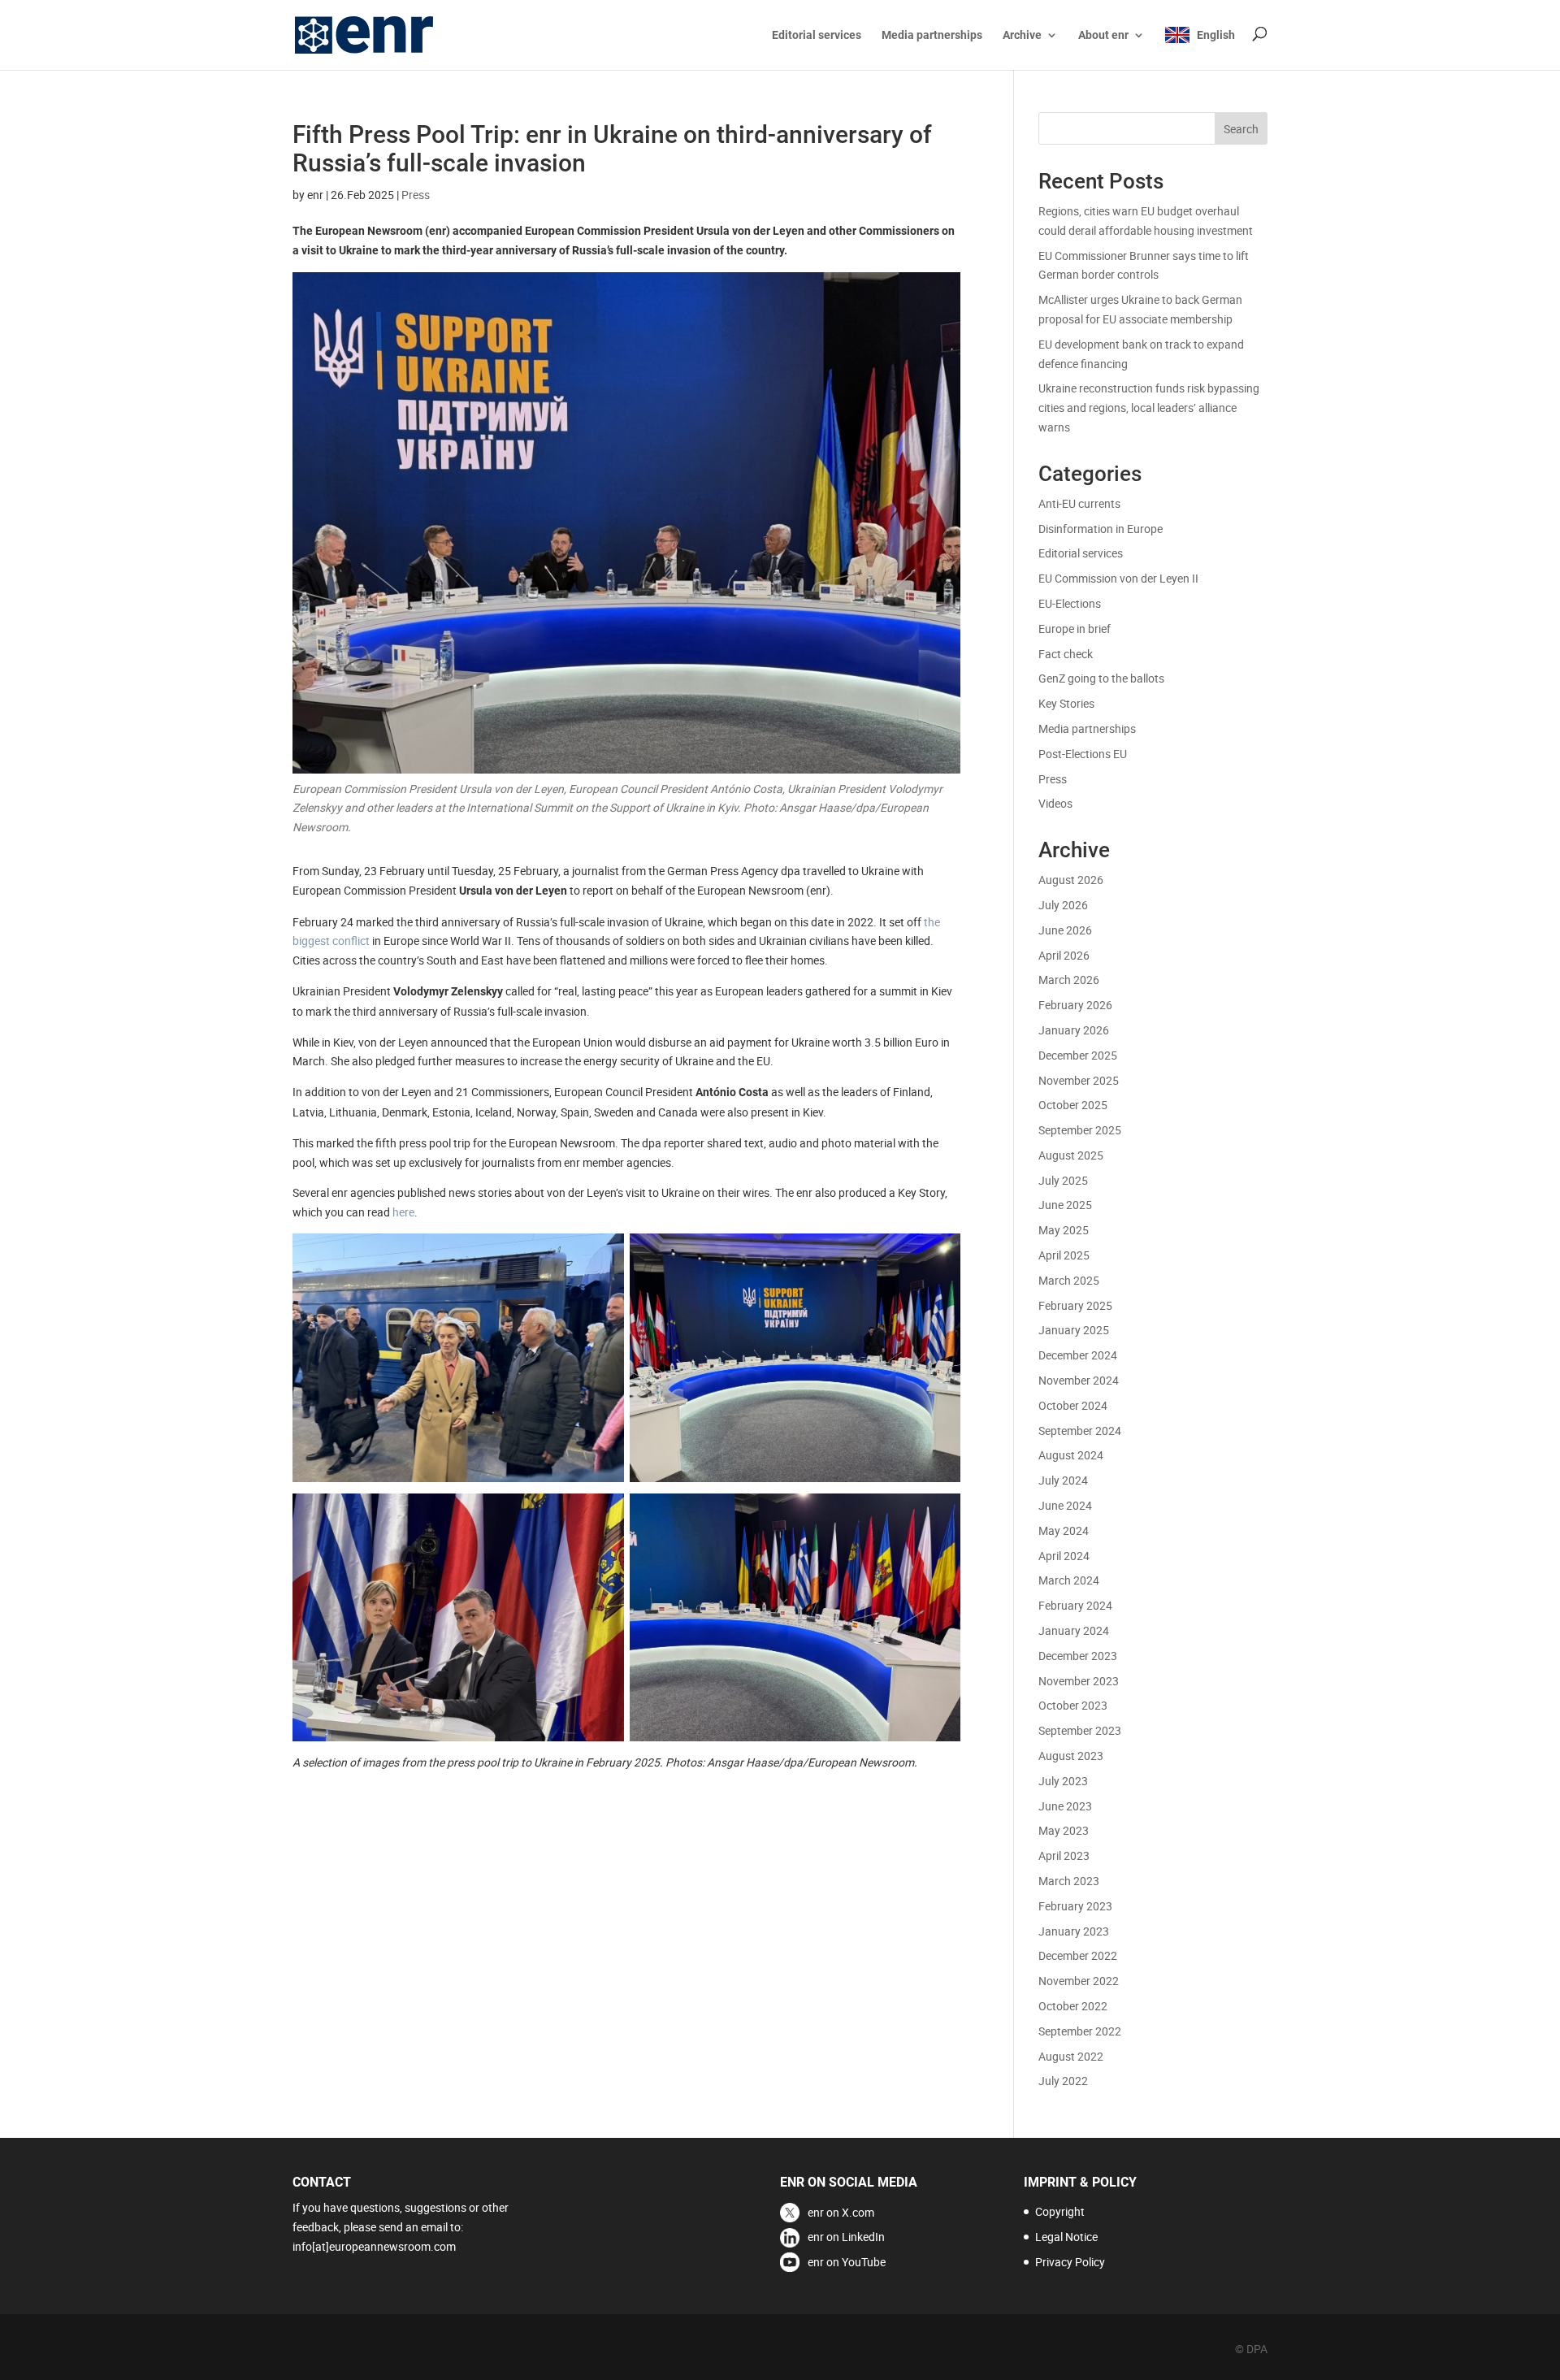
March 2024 (1069, 1580)
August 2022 (1071, 2056)
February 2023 (1075, 1906)
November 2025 (1079, 1080)
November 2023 (1079, 1681)
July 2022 (1063, 2081)
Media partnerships (932, 35)
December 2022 (1078, 1955)
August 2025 (1071, 1155)
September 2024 (1080, 1431)
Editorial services (817, 35)
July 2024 (1063, 1480)
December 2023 (1078, 1656)
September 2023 (1080, 1730)
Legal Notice (1066, 2237)
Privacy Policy (1070, 2262)
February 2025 (1075, 1305)
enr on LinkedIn (846, 2237)
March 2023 (1069, 1881)
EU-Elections (1070, 603)
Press (416, 195)
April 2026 (1064, 955)
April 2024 (1064, 1556)
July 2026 (1063, 905)
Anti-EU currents (1079, 503)
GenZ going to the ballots (1101, 678)
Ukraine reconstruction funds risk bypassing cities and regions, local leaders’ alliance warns (1149, 408)
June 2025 (1065, 1205)
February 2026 (1075, 1005)
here (403, 1212)
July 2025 (1063, 1180)
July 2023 (1063, 1781)
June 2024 (1065, 1505)
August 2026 (1071, 880)
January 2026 (1074, 1030)
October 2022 (1073, 2006)
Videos (1055, 803)
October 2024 (1073, 1405)
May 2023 (1064, 1830)
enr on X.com (841, 2212)
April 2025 (1064, 1255)
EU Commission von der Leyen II (1118, 578)
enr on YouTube (847, 2262)
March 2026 (1069, 980)
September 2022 (1080, 2031)
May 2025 (1064, 1230)
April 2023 (1064, 1855)
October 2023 (1073, 1705)
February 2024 (1075, 1605)
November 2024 (1079, 1380)
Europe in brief (1075, 629)
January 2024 (1074, 1630)
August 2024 (1071, 1455)
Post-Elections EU (1083, 754)
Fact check (1066, 654)
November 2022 (1079, 1981)
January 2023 (1074, 1931)
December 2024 (1078, 1355)
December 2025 (1078, 1055)
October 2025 (1073, 1105)
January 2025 (1074, 1330)
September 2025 (1080, 1130)
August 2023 (1071, 1756)
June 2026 (1065, 930)
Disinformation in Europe (1101, 529)
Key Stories (1066, 703)
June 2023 (1065, 1806)
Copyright (1060, 2211)
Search (1241, 129)
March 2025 (1069, 1280)
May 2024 (1064, 1530)
